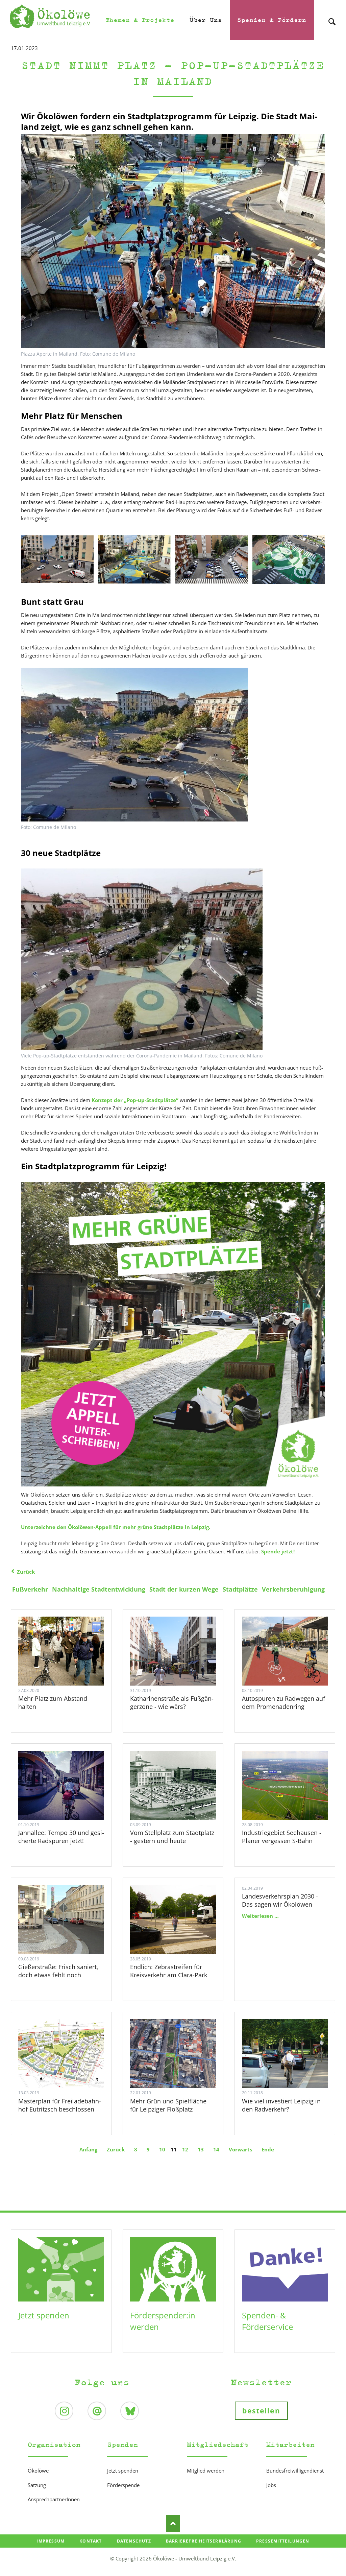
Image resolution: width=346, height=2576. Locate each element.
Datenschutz (134, 2541)
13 (201, 2149)
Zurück (26, 1572)
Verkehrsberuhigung (293, 1589)
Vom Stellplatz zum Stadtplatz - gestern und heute (172, 1837)
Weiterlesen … (70, 1666)
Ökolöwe (38, 2471)
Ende (268, 2149)
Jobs (271, 2485)
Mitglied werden (206, 2471)
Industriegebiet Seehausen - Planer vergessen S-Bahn (282, 1837)
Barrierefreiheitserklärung (204, 2541)
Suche (332, 16)
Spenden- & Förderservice (267, 2321)
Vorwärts (240, 2149)
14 (216, 2149)
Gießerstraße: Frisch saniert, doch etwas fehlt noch (58, 1971)
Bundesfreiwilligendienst (295, 2471)
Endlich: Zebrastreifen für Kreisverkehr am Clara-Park (169, 1971)
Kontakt (91, 2541)
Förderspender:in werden (163, 2321)
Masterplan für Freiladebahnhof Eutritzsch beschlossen (60, 2105)
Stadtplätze (240, 1589)
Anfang (88, 2149)
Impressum (51, 2541)
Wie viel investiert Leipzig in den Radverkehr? (281, 2105)
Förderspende (123, 2485)
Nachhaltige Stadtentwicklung (99, 1589)
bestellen (261, 2411)
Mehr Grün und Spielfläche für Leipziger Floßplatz (168, 2105)
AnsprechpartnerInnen (54, 2499)
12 (185, 2149)
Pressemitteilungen (283, 2541)
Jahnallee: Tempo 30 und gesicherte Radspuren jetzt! (61, 1837)
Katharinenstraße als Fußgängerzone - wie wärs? (172, 1702)
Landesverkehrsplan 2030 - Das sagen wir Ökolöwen (280, 1900)
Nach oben (173, 2524)
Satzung (37, 2485)
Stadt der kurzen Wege (184, 1589)
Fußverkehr (30, 1589)
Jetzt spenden (44, 2315)
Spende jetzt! (278, 1551)
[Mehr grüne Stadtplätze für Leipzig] (173, 1334)
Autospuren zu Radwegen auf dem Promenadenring (283, 1702)
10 (162, 2149)
